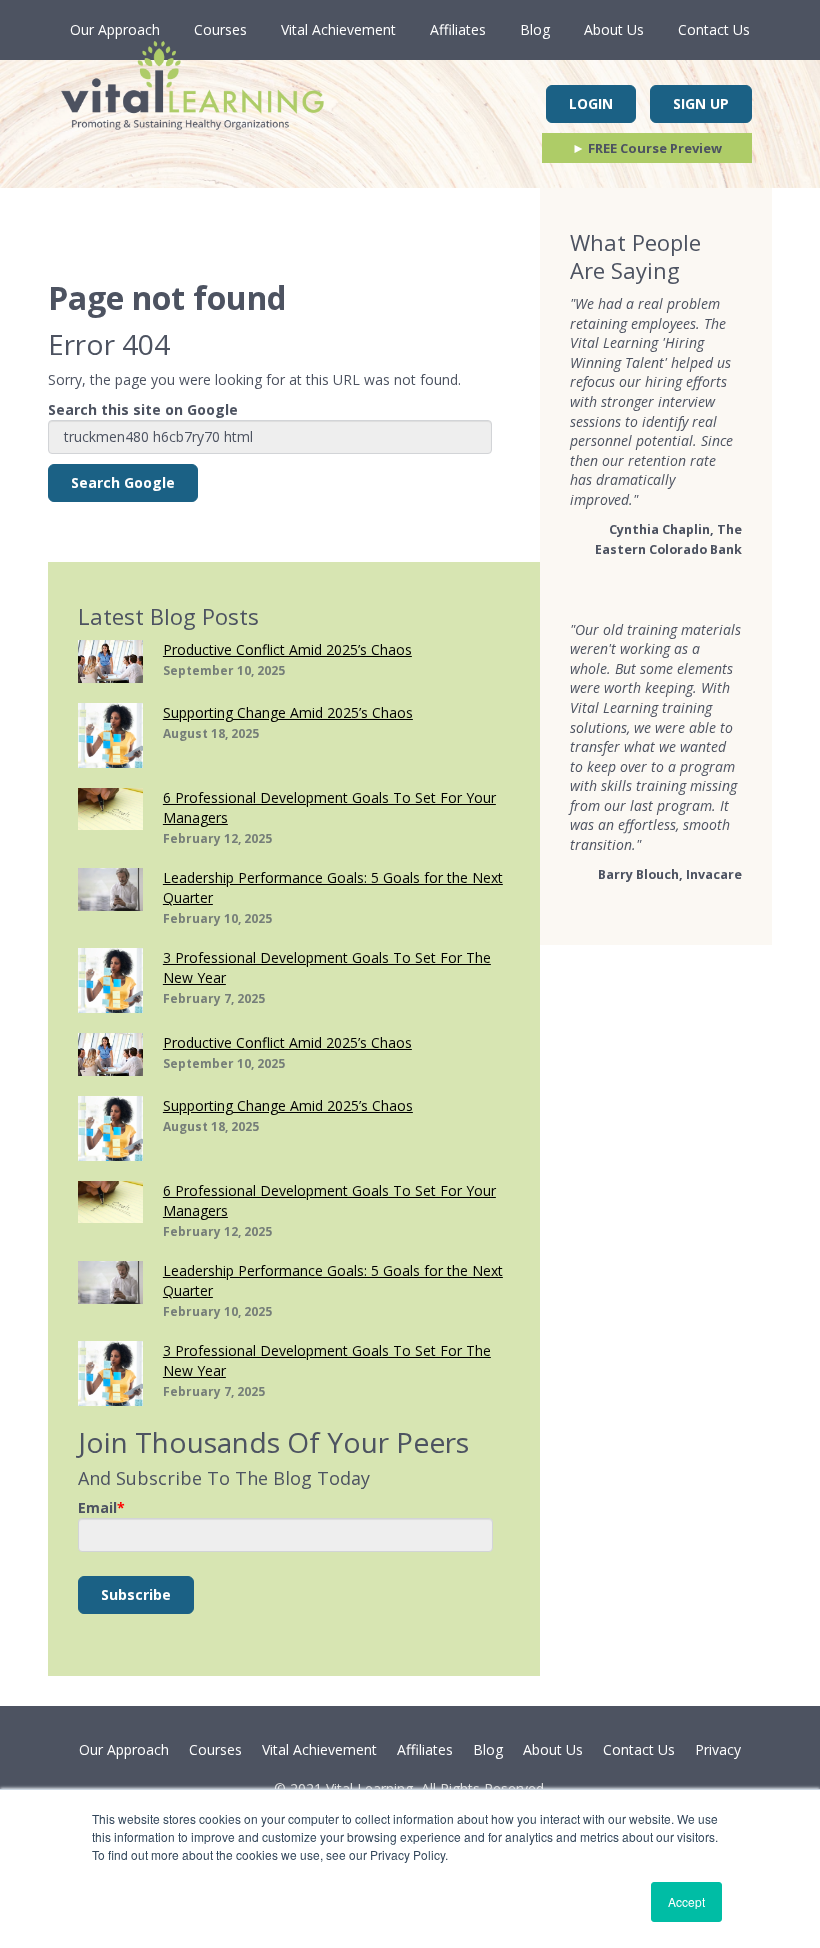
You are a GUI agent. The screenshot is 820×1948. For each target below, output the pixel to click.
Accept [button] (686, 1901)
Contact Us (714, 29)
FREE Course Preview (647, 148)
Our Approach (115, 29)
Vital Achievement (338, 29)
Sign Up (701, 103)
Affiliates (458, 29)
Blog (535, 29)
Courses (220, 29)
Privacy (718, 1749)
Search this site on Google (143, 409)
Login (591, 103)
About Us (614, 29)
